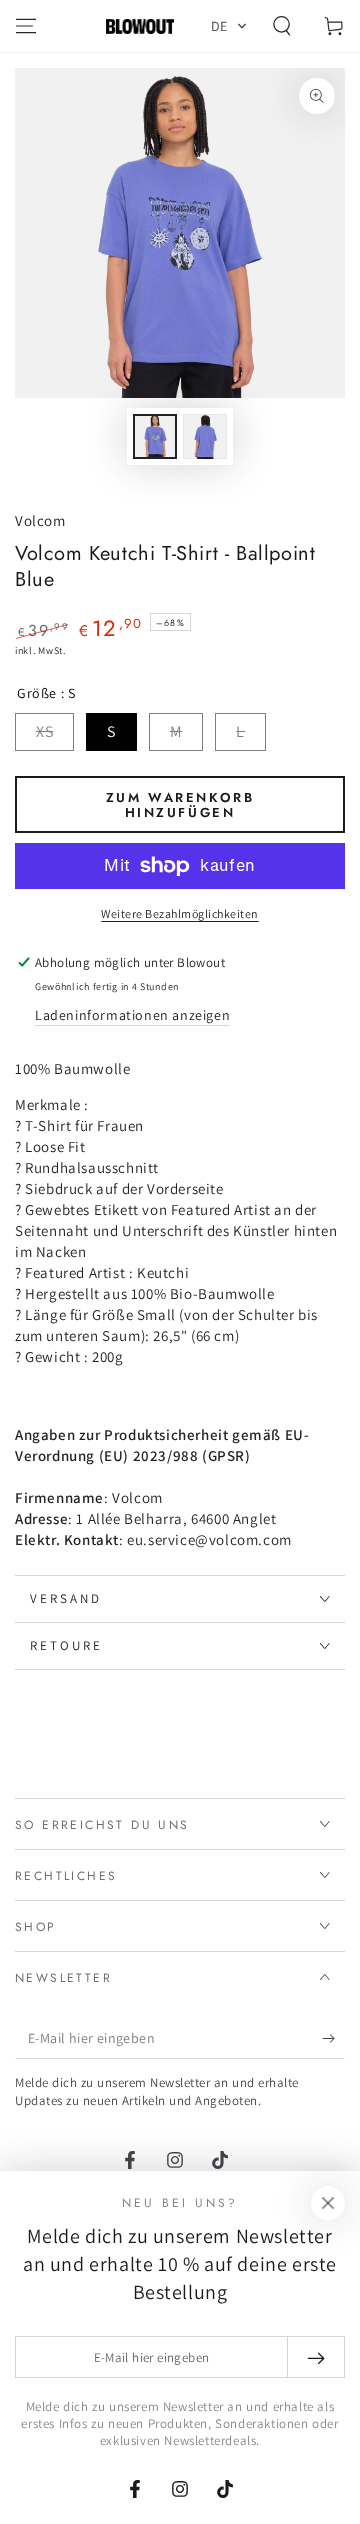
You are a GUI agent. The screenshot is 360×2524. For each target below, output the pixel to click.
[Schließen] (328, 2203)
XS (44, 731)
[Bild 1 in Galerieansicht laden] (155, 436)
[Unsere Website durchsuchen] (282, 26)
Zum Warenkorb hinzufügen (180, 805)
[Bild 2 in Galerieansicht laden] (205, 436)
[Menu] (26, 26)
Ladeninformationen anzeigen (132, 1015)
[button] (229, 26)
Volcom (40, 520)
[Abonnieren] (333, 2039)
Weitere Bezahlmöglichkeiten (180, 913)
